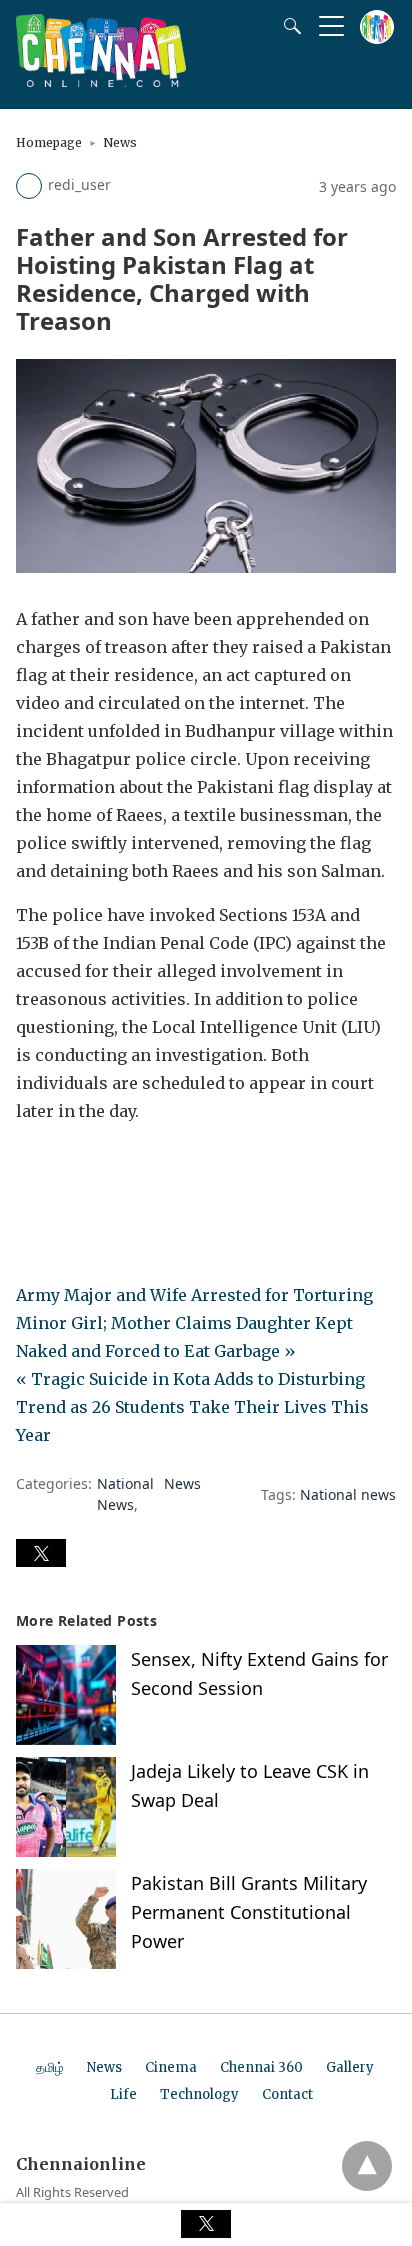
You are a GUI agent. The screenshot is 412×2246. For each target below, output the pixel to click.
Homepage (49, 142)
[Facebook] (32, 1167)
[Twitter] (64, 1167)
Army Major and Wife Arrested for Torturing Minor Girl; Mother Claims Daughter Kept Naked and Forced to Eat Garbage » (194, 1323)
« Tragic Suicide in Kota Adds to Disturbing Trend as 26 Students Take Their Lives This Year (192, 1407)
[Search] (288, 26)
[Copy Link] (128, 1167)
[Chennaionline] (101, 81)
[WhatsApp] (96, 1167)
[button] (41, 1553)
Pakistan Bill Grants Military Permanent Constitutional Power (249, 1912)
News (120, 142)
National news (348, 1494)
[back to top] (367, 2166)
